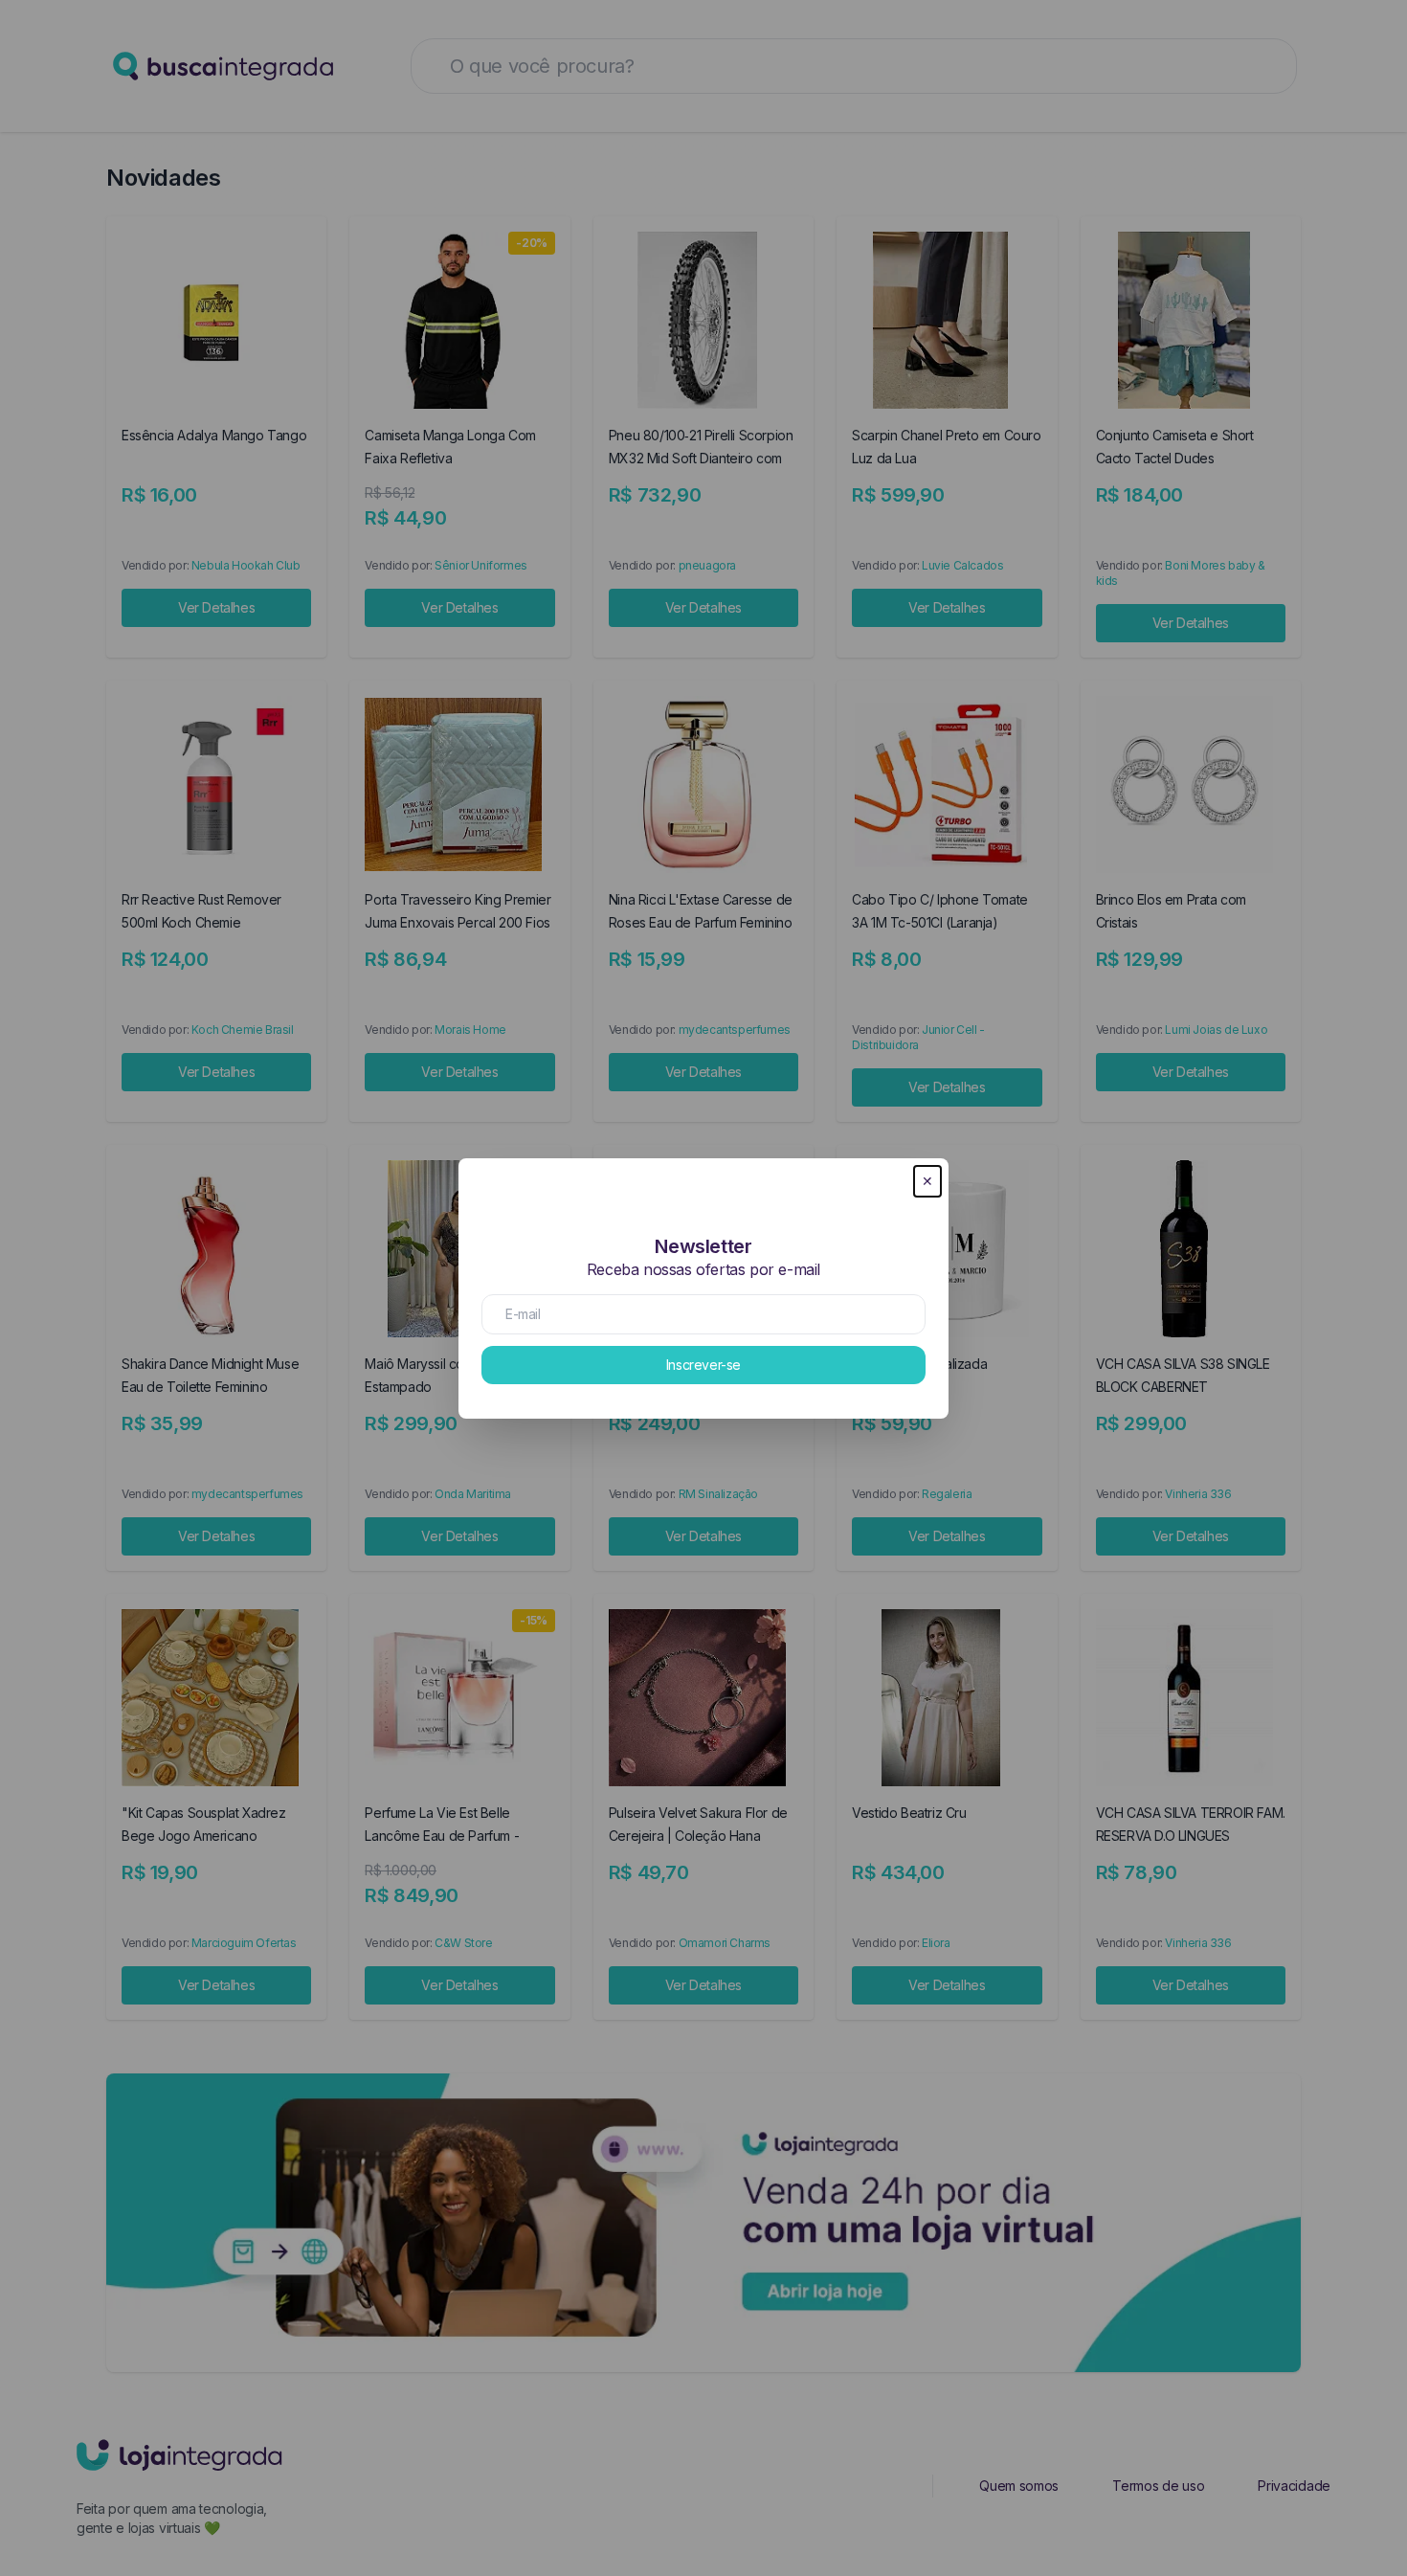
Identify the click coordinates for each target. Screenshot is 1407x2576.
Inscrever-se (703, 1365)
